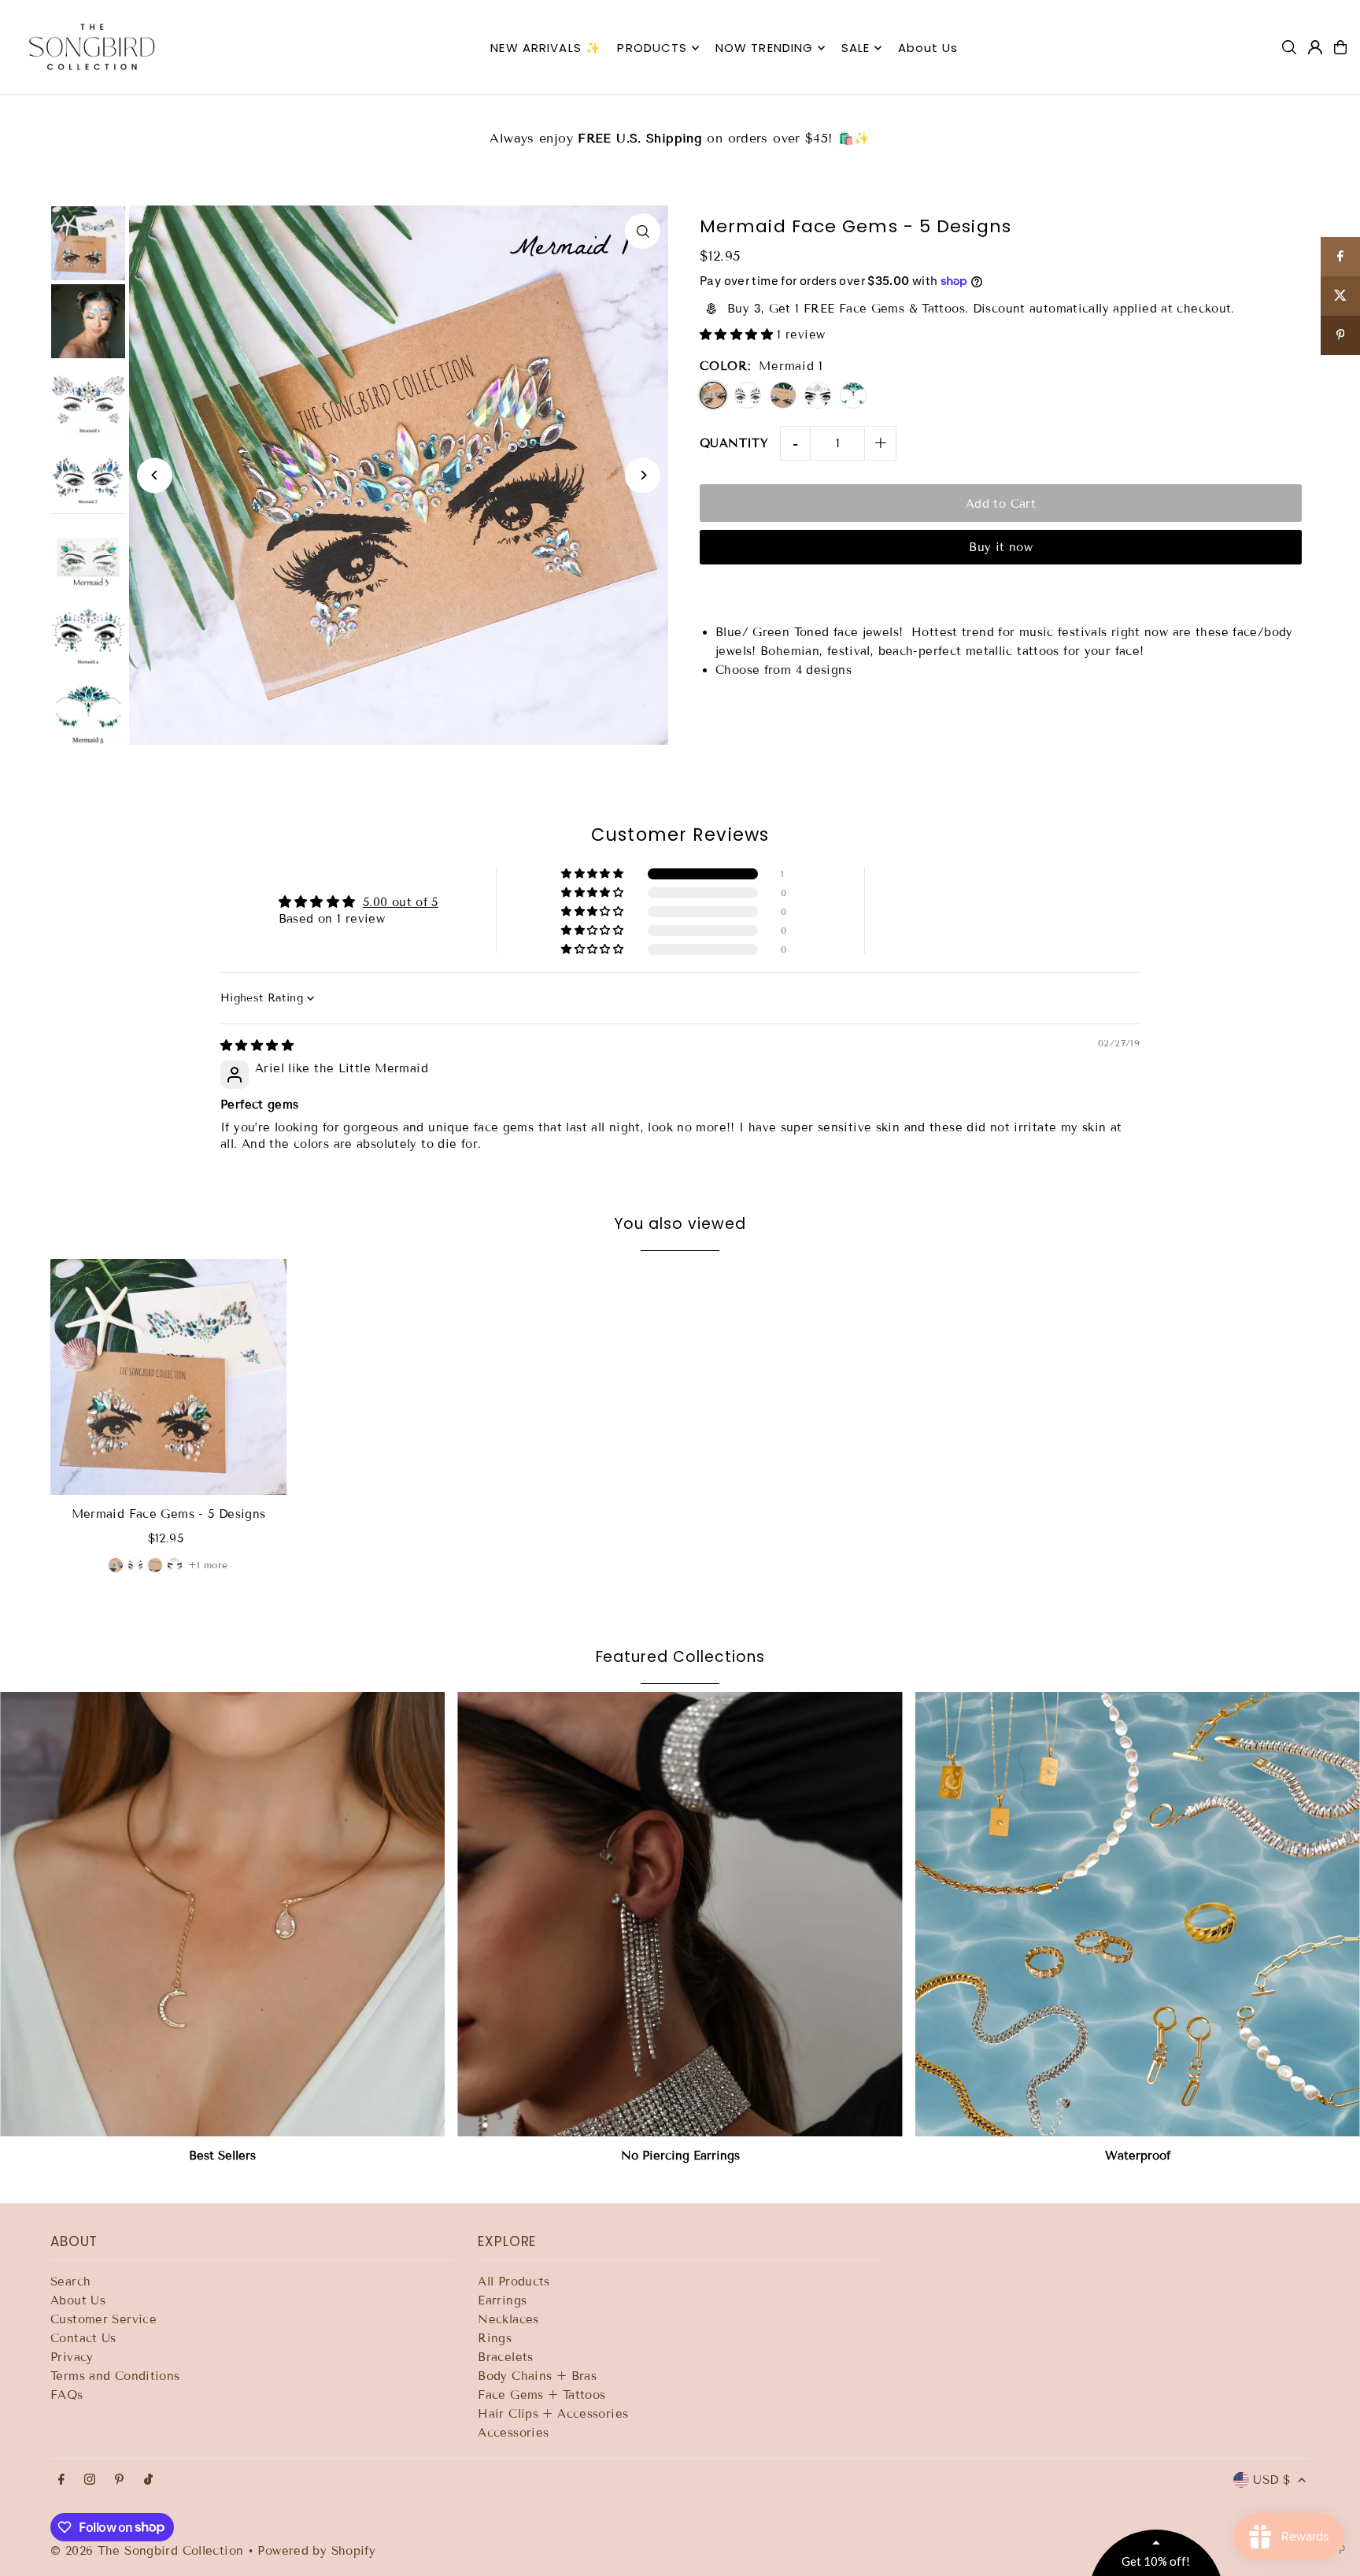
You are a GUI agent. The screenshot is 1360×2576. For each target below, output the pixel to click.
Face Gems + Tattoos (541, 2395)
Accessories (513, 2433)
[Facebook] (61, 2480)
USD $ (1271, 2480)
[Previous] (155, 475)
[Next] (643, 475)
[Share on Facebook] (1340, 257)
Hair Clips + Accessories (553, 2414)
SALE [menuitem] (856, 48)
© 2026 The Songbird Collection (149, 2551)
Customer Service (103, 2319)
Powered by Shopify (316, 2551)
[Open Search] (1289, 47)
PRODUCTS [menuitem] (652, 48)
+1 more (208, 1565)
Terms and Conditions (115, 2376)
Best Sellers (222, 2156)
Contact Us (83, 2338)
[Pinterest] (119, 2480)
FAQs (67, 2395)
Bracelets (505, 2357)
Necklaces (508, 2319)
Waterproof (1138, 2156)
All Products (514, 2282)
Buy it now (1001, 547)
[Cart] (1340, 47)
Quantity (734, 443)
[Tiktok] (148, 2480)
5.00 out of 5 (401, 902)
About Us (78, 2300)
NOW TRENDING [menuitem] (765, 48)
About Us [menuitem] (928, 48)
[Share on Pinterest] (1340, 335)
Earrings (502, 2300)
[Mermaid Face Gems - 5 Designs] (168, 1377)
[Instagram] (90, 2480)
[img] (257, 1046)
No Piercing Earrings (680, 2156)
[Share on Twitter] (1340, 296)
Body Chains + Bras (537, 2376)
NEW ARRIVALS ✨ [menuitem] (546, 48)
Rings (495, 2338)
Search (70, 2282)
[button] (738, 335)
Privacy (72, 2357)
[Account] (1315, 47)
